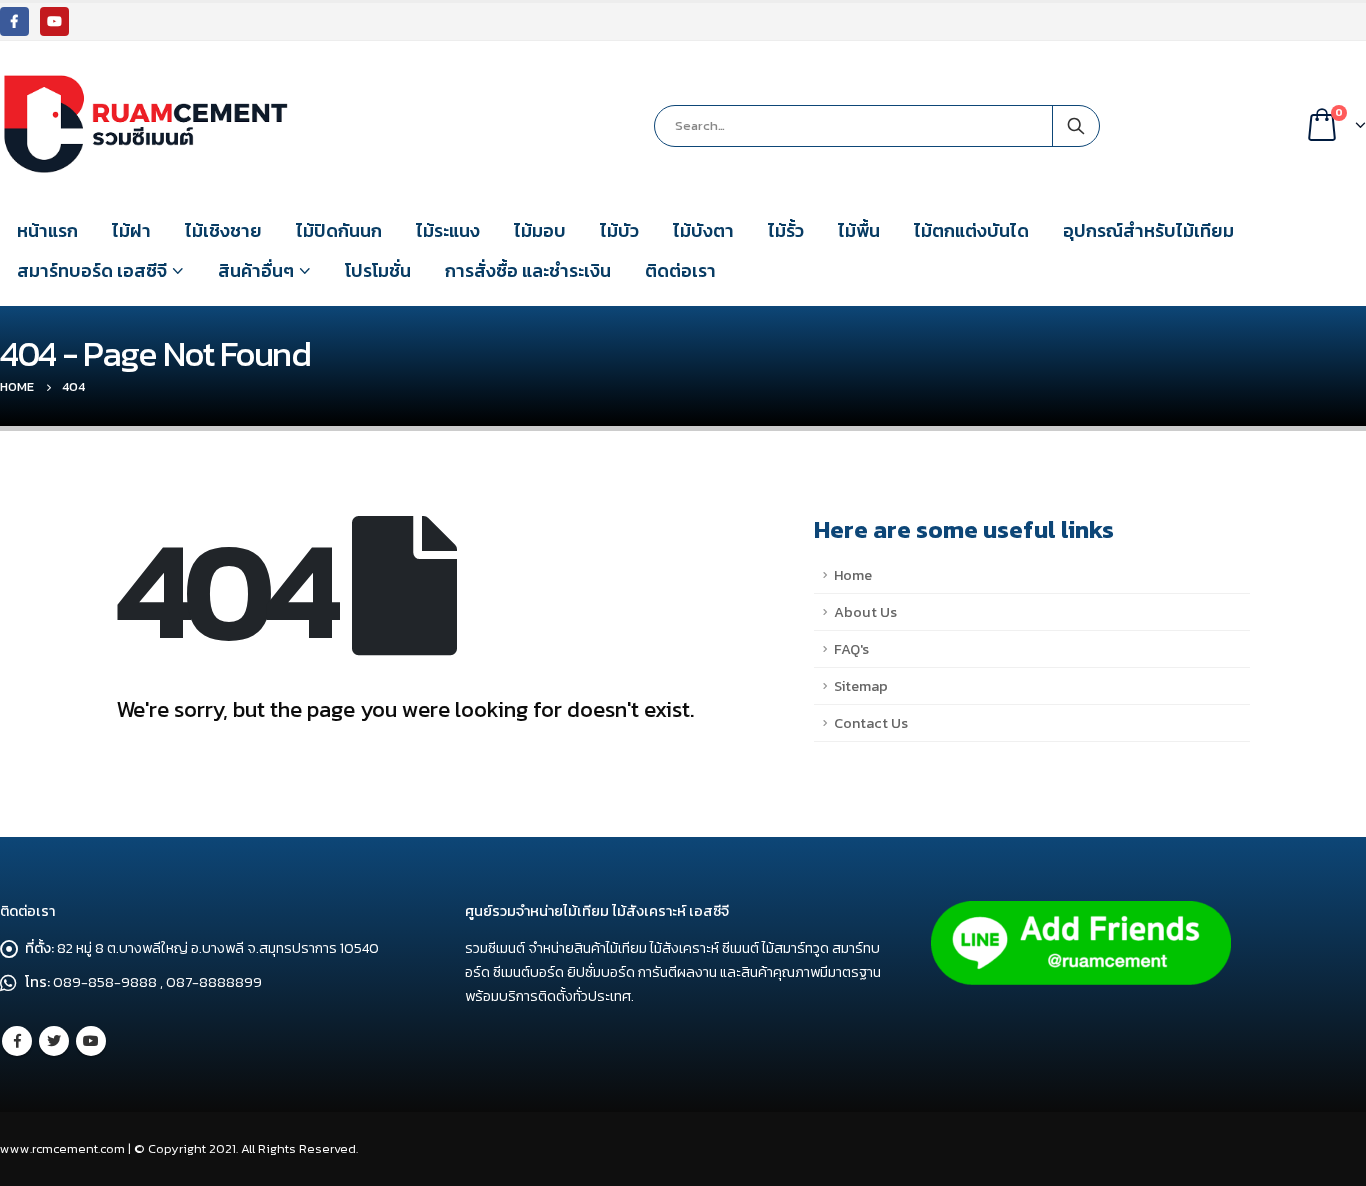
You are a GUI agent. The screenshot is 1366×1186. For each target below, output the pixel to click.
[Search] (1076, 126)
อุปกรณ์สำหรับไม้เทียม (1148, 230)
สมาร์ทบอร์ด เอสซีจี (92, 270)
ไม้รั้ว (786, 230)
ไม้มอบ (540, 230)
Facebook (17, 1041)
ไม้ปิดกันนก (339, 230)
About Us (865, 612)
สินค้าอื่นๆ (256, 270)
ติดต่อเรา (680, 270)
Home (853, 575)
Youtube (91, 1041)
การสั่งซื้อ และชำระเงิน (528, 270)
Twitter (54, 1041)
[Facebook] (14, 21)
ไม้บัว (619, 230)
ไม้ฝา (131, 230)
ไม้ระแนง (448, 230)
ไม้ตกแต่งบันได (971, 230)
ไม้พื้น (859, 230)
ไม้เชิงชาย (223, 230)
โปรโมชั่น (378, 270)
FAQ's (851, 649)
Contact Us (871, 723)
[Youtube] (54, 21)
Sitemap (861, 686)
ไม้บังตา (703, 230)
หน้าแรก (47, 230)
